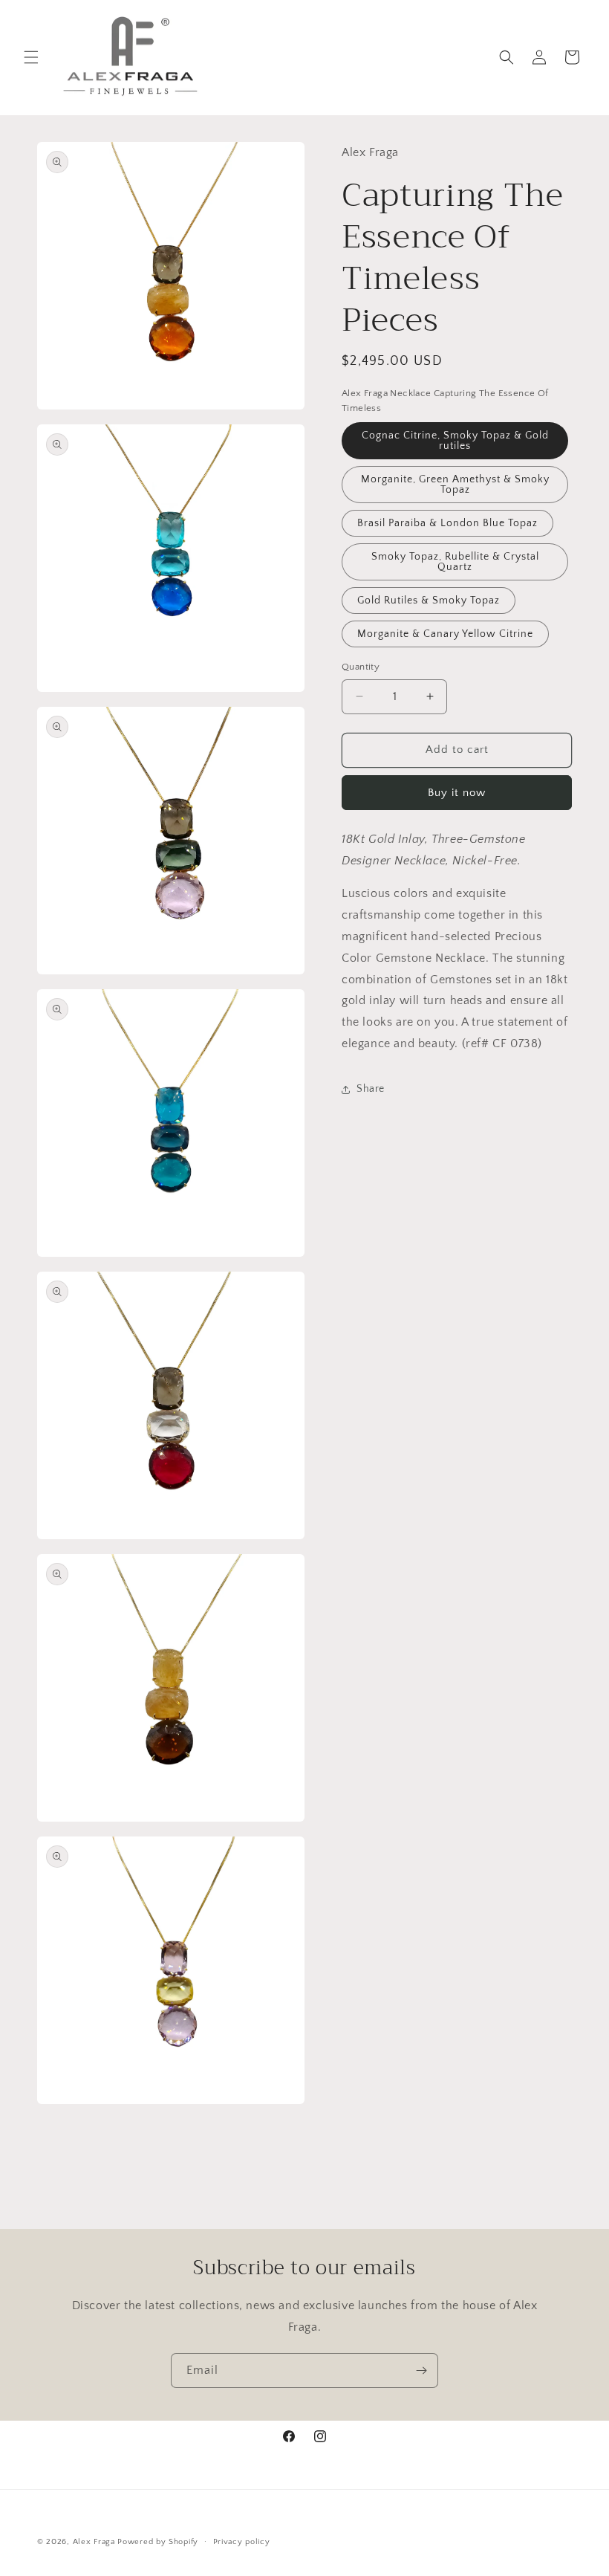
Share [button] (371, 1089)
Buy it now (457, 793)
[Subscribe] (421, 2370)
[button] (31, 57)
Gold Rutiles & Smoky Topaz (429, 601)
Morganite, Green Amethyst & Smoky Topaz (455, 485)
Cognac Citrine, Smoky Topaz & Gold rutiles (455, 441)
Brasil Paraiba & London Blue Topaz (447, 523)
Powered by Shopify (158, 2542)
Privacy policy (242, 2542)
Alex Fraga (94, 2542)
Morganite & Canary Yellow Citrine (445, 634)
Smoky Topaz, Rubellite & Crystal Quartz (455, 562)
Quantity (361, 667)
